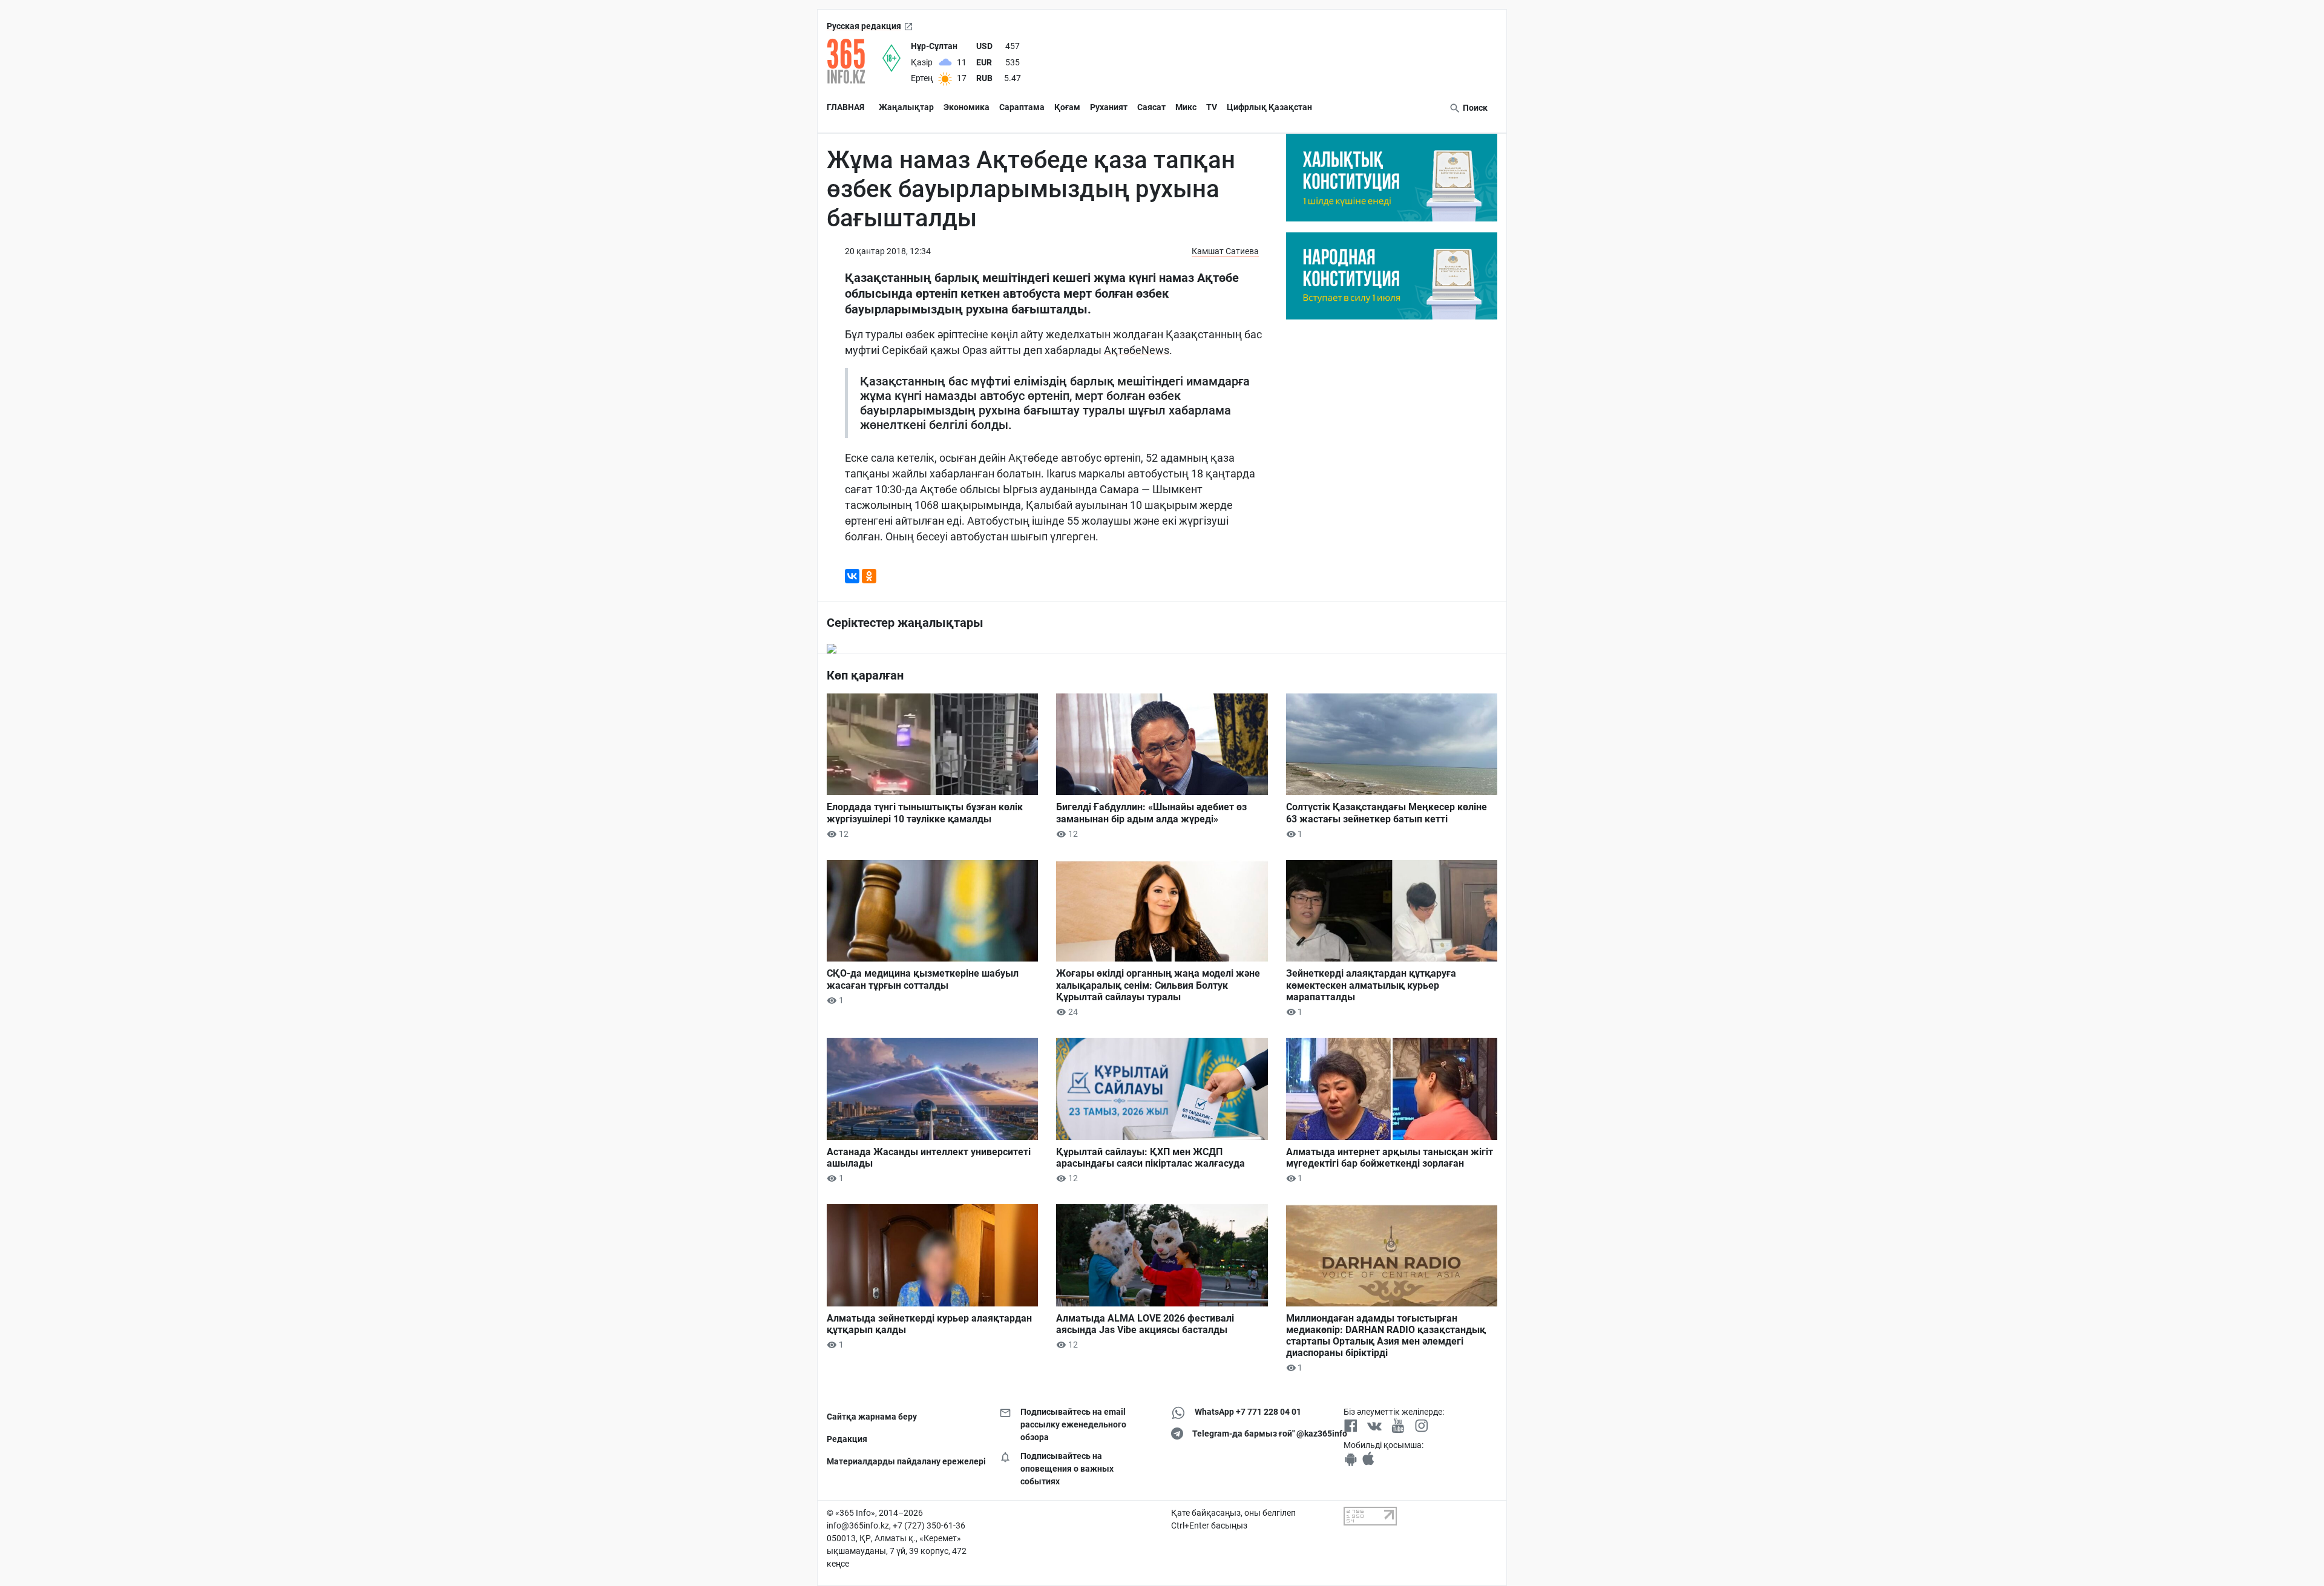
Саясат (1151, 107)
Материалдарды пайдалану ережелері (904, 1461)
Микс (1186, 107)
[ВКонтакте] (852, 576)
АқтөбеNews (1137, 350)
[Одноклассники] (869, 576)
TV (1212, 107)
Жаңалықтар (906, 107)
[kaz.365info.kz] (855, 61)
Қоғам (1067, 107)
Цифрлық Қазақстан (1269, 107)
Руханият (1109, 107)
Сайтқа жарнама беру (872, 1417)
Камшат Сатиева (1225, 251)
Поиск (1474, 108)
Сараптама (1022, 107)
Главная (845, 107)
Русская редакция (864, 26)
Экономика (967, 107)
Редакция (847, 1439)
